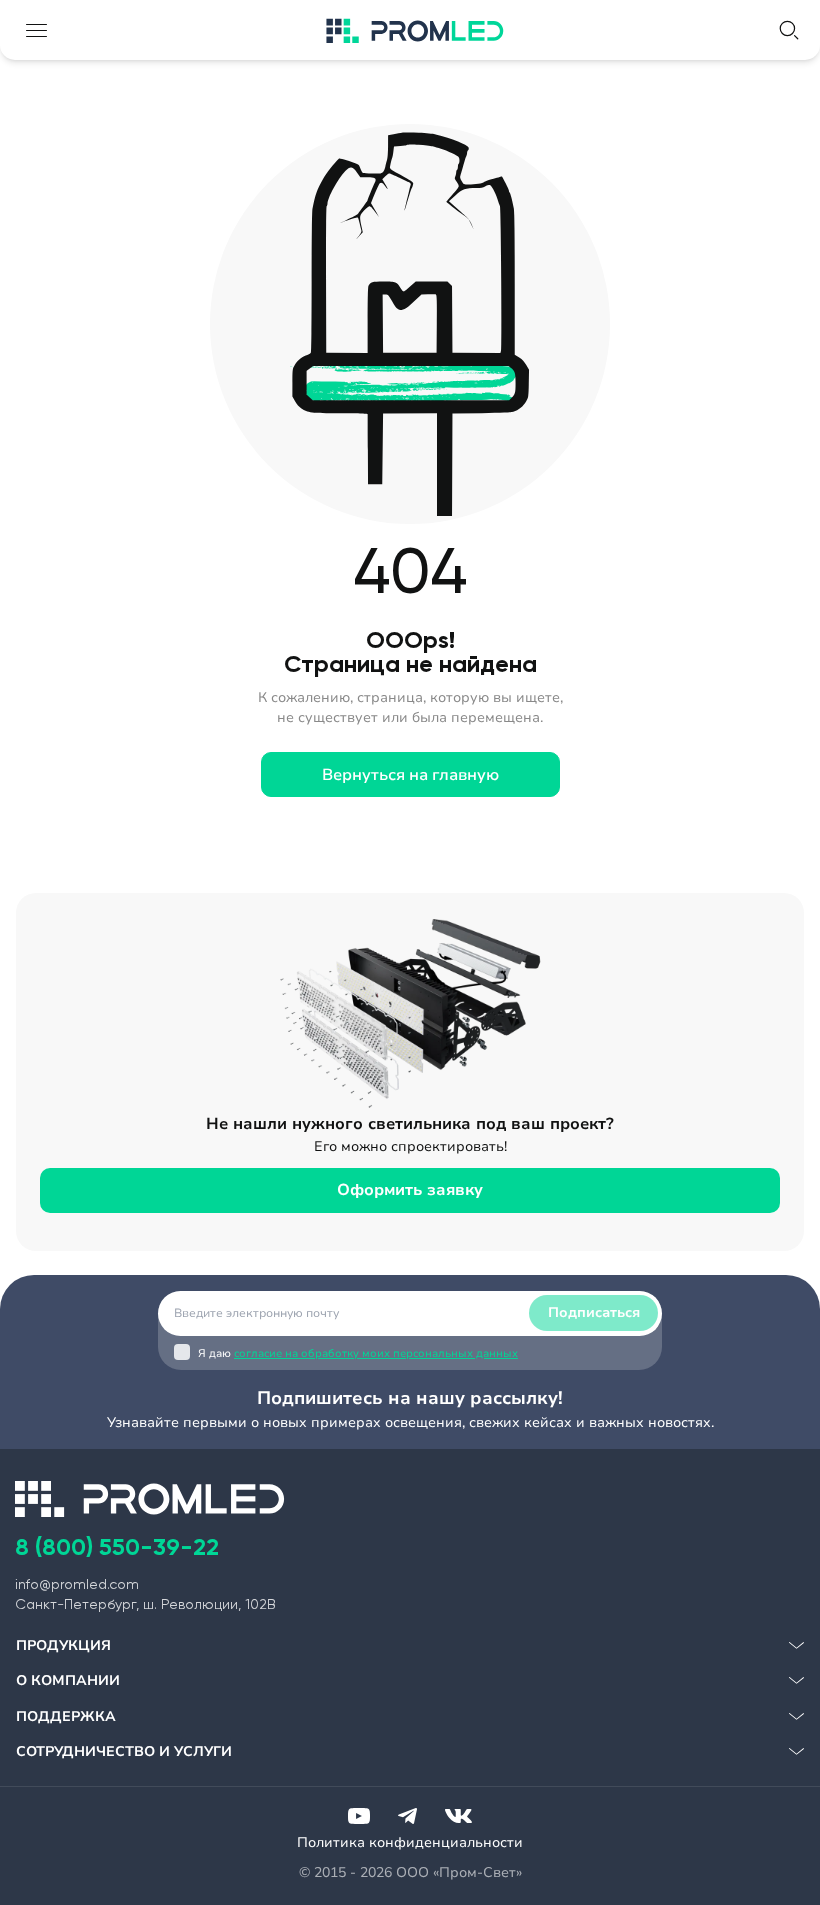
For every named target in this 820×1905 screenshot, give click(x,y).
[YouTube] (359, 1816)
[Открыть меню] (36, 30)
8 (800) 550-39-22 (117, 1546)
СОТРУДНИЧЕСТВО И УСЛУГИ (124, 1751)
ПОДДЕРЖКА (66, 1716)
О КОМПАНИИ (68, 1680)
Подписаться (594, 1312)
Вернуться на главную (410, 775)
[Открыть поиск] (789, 30)
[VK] (458, 1816)
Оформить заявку (410, 1190)
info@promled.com (77, 1584)
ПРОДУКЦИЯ (63, 1645)
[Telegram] (407, 1816)
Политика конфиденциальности (410, 1842)
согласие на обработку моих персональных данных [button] (376, 1353)
